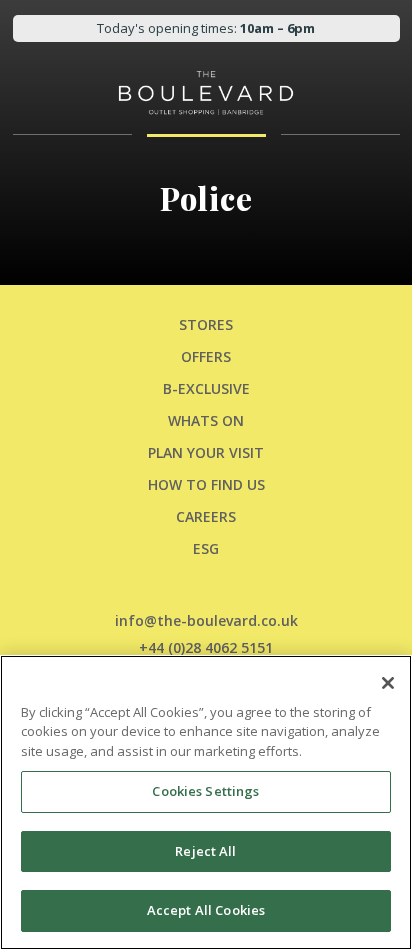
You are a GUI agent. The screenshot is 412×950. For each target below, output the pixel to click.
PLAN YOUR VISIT (206, 452)
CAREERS (206, 516)
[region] (206, 802)
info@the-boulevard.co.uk (206, 620)
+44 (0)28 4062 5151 (206, 647)
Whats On (206, 420)
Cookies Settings (205, 791)
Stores (206, 324)
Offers (206, 356)
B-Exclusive (206, 388)
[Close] (388, 683)
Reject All (205, 851)
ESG (206, 548)
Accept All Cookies (206, 910)
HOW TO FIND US (206, 484)
